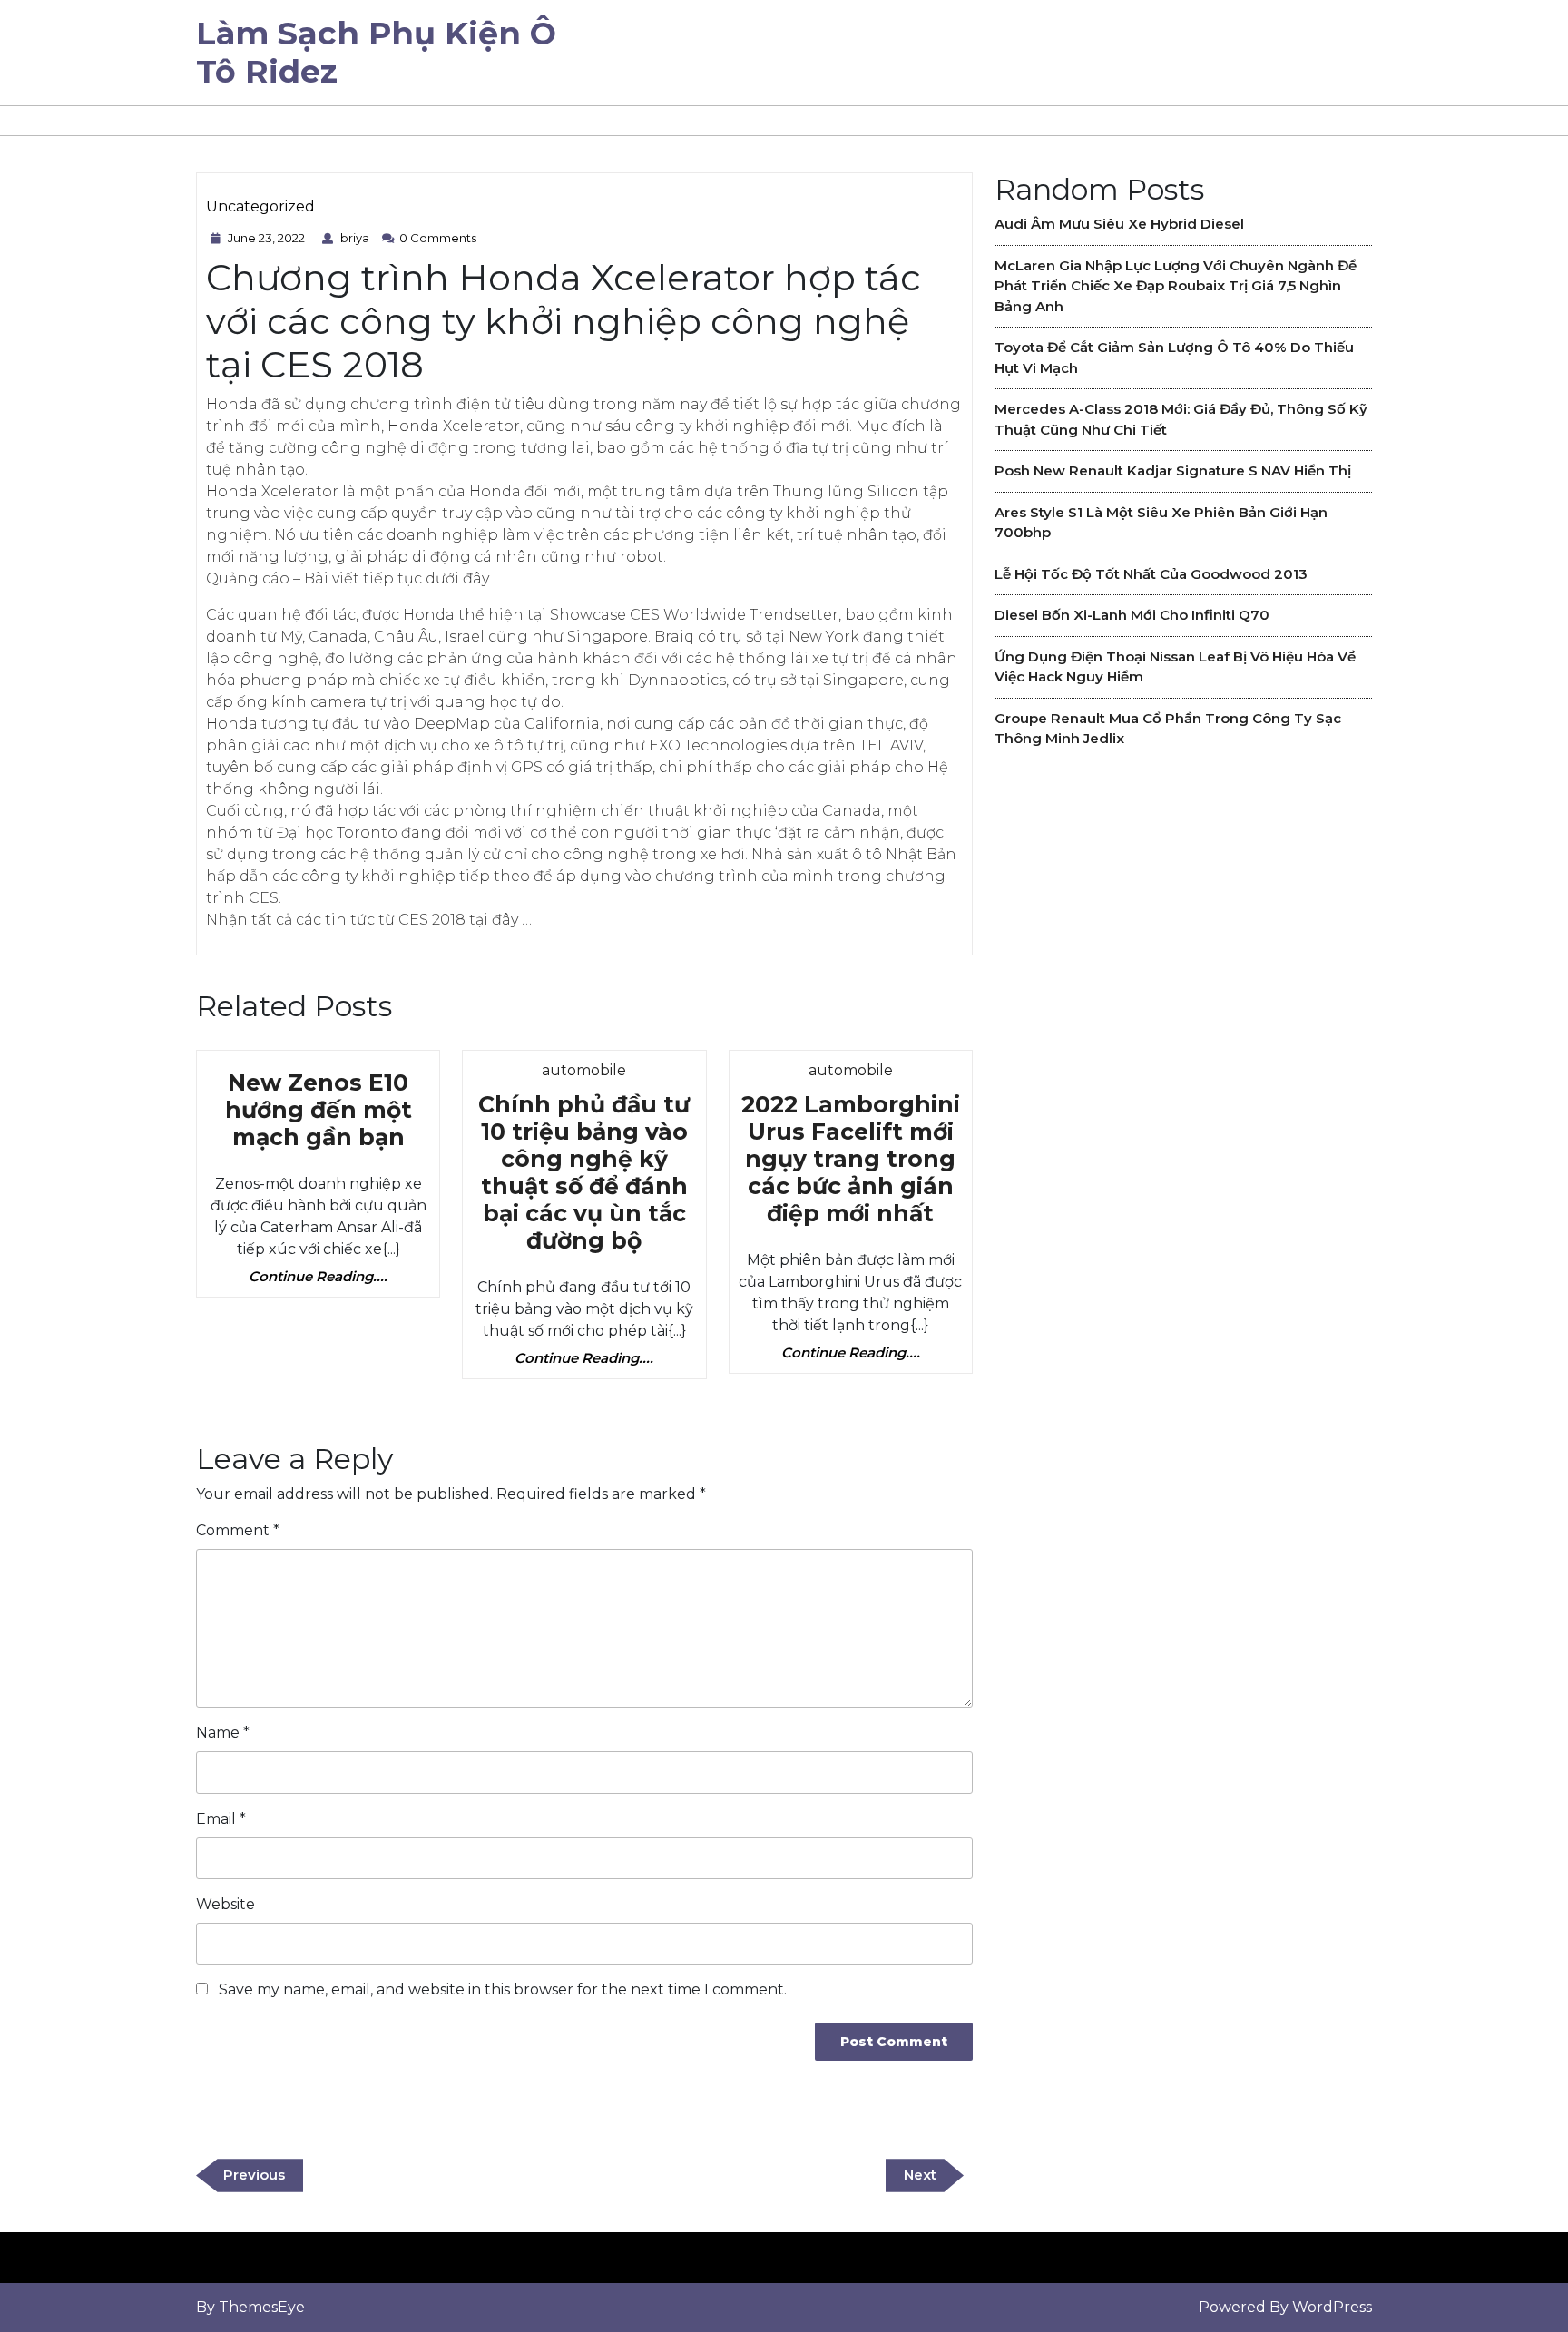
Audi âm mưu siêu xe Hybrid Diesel (1119, 224)
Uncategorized (260, 206)
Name (223, 1733)
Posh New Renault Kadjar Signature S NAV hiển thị (1173, 470)
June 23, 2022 (269, 238)
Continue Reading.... (318, 1277)
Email (221, 1819)
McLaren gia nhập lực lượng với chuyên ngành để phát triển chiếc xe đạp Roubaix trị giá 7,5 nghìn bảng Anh (1176, 286)
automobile (584, 1070)
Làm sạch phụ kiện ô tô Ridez (376, 52)
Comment (238, 1530)
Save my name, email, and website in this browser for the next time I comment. (503, 1989)
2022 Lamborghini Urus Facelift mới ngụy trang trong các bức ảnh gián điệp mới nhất (851, 1159)
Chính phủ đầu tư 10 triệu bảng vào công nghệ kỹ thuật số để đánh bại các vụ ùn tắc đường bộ (584, 1172)
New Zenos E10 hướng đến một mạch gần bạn (318, 1110)
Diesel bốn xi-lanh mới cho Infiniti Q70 (1132, 615)
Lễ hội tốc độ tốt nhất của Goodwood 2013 (1151, 574)
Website (225, 1904)
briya (357, 238)
